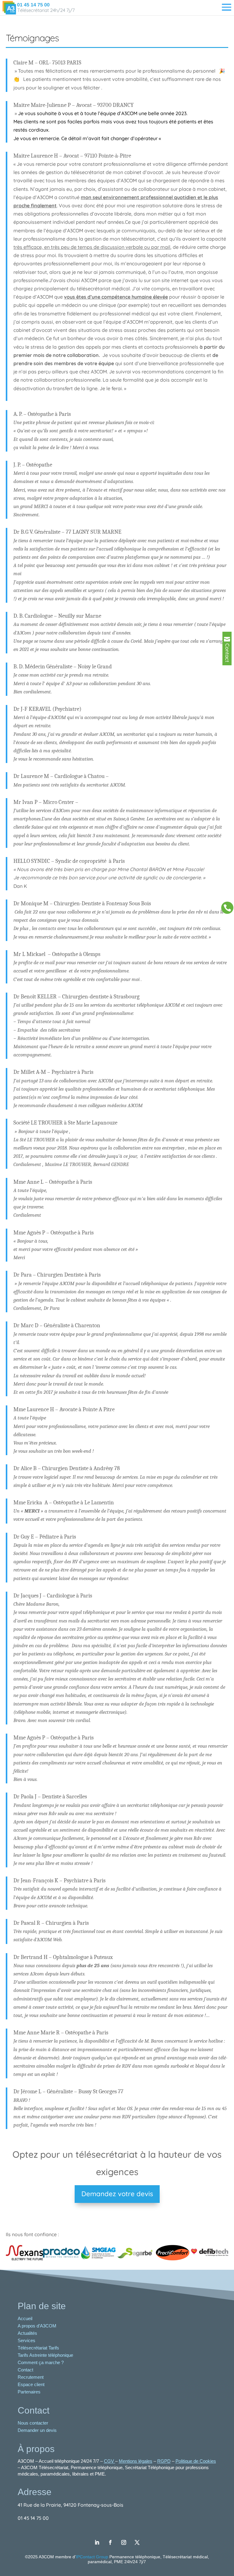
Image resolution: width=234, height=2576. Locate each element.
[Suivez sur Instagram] (124, 2542)
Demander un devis (38, 2430)
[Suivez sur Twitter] (137, 2542)
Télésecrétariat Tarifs (38, 2348)
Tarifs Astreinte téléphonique (45, 2355)
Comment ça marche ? (41, 2362)
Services (27, 2340)
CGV (110, 2461)
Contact (25, 2370)
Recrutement (31, 2377)
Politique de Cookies (196, 2461)
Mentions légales (136, 2461)
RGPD (164, 2461)
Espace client (31, 2384)
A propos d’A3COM (37, 2326)
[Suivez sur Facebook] (110, 2542)
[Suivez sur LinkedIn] (97, 2542)
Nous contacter (34, 2423)
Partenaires (29, 2392)
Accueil (25, 2318)
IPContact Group (93, 2557)
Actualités (27, 2333)
